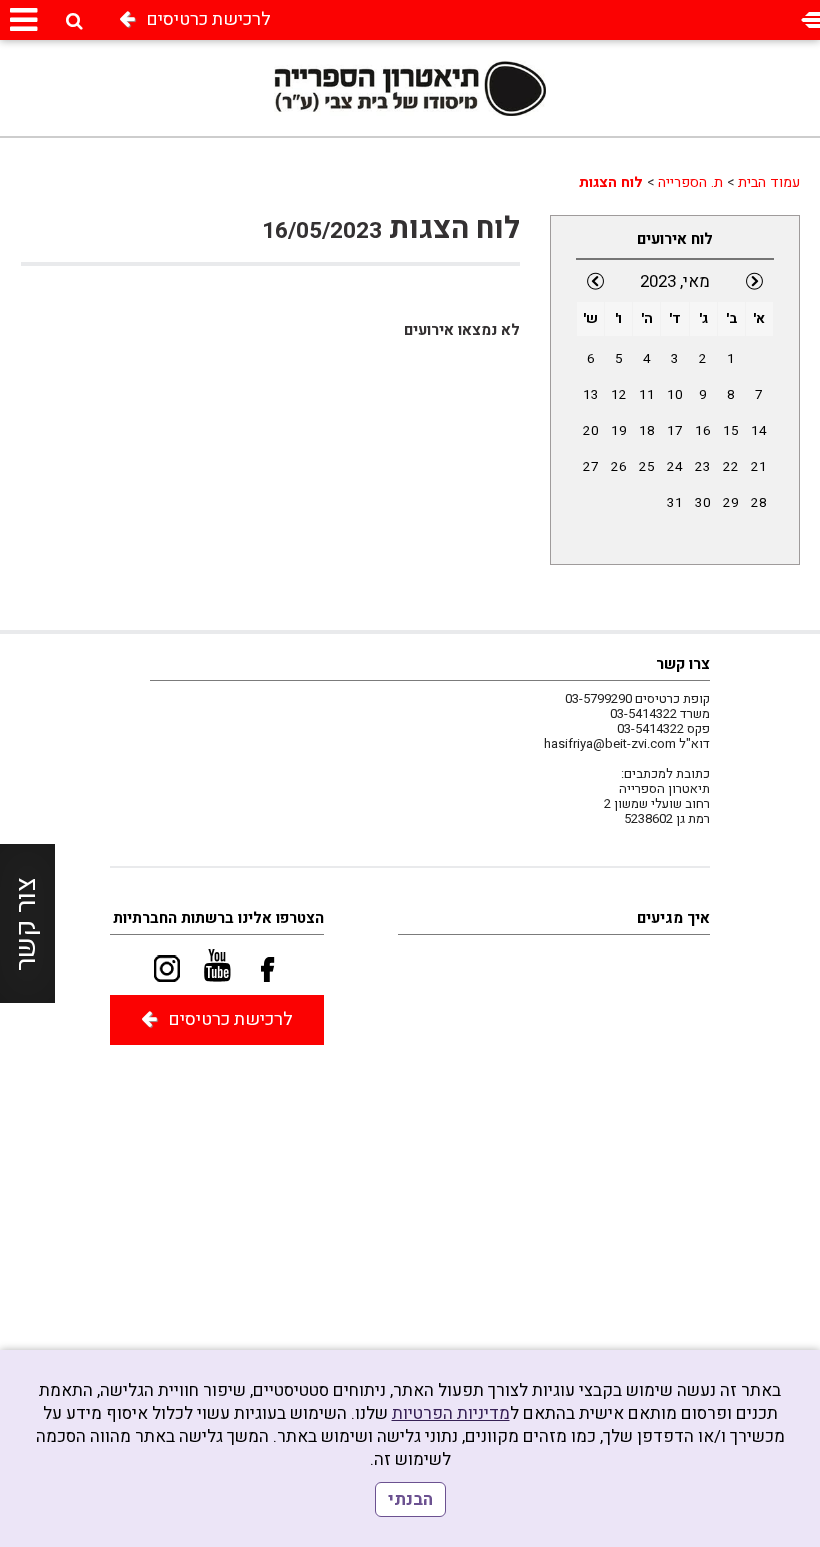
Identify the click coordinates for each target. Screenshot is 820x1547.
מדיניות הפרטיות (451, 1413)
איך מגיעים (673, 918)
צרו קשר (683, 664)
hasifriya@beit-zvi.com (610, 743)
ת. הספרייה (690, 182)
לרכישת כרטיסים (208, 19)
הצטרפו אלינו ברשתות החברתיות (218, 918)
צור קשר (26, 924)
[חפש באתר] (74, 21)
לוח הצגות (611, 182)
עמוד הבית (769, 182)
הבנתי (410, 1499)
